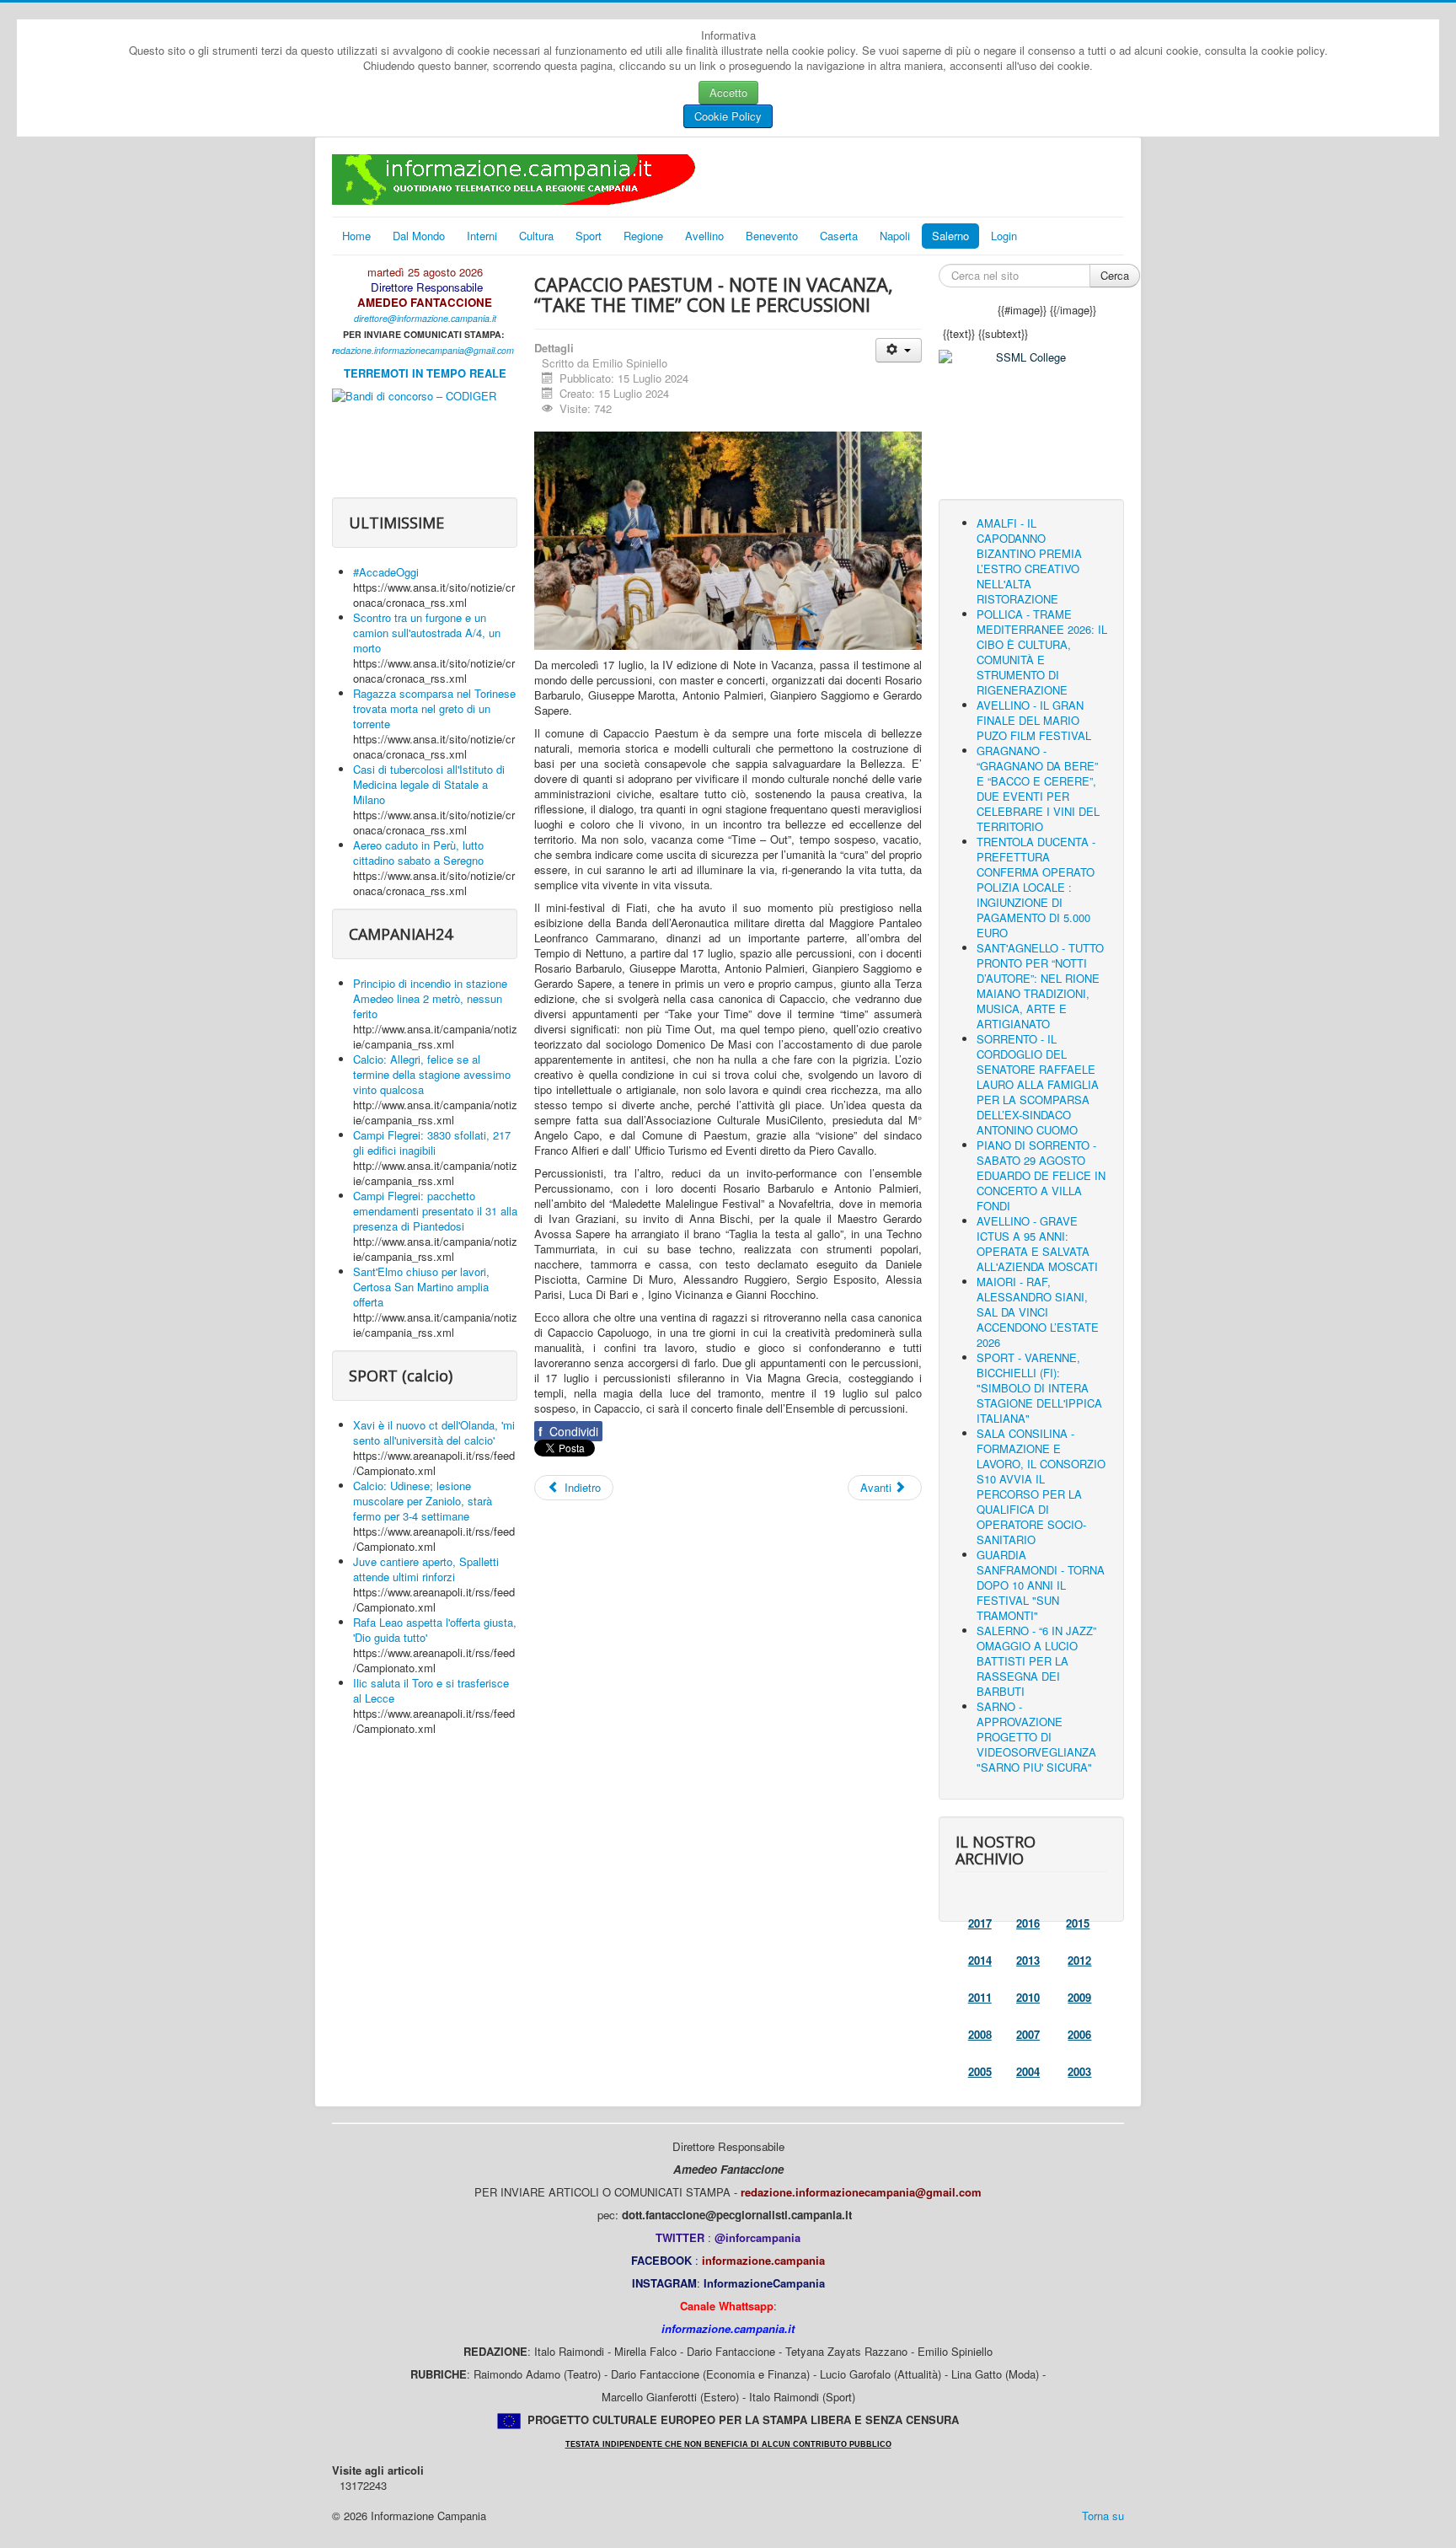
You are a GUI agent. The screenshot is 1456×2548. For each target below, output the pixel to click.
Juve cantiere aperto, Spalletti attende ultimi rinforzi (426, 1569)
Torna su (1103, 2516)
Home (356, 236)
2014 (980, 1960)
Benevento (772, 236)
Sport (589, 236)
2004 (1028, 2071)
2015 (1078, 1923)
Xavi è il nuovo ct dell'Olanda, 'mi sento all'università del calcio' (434, 1432)
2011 (980, 1997)
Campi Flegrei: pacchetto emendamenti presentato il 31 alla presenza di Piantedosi (435, 1211)
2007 (1028, 2034)
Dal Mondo (419, 236)
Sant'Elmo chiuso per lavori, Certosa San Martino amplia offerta (421, 1287)
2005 (980, 2071)
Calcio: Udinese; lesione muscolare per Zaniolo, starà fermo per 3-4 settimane (423, 1501)
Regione (643, 236)
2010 (1028, 1997)
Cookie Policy (728, 116)
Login (1004, 236)
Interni (482, 236)
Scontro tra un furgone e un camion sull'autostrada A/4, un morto (427, 633)
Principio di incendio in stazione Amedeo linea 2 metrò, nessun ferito (430, 998)
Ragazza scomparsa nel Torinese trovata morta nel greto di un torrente (434, 708)
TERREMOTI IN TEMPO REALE (425, 373)
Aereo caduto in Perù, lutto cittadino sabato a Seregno (418, 853)
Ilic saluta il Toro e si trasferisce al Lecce (431, 1690)
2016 (1028, 1923)
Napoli (895, 236)
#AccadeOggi (386, 572)
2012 (1079, 1960)
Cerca (1115, 275)
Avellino (704, 236)
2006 (1079, 2034)
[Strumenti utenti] (899, 350)
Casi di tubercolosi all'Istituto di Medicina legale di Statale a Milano (429, 784)
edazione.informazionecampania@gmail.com (425, 350)
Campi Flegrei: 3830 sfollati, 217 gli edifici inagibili (432, 1143)
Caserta (839, 236)
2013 (1028, 1960)
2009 (1079, 1997)
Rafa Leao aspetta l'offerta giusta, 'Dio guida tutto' (435, 1630)
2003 (1079, 2071)
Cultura (536, 236)
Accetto (728, 92)
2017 (980, 1923)
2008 (980, 2034)
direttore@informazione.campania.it (425, 318)
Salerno (950, 236)
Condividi (568, 1431)
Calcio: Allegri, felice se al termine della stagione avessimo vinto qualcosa (432, 1074)
